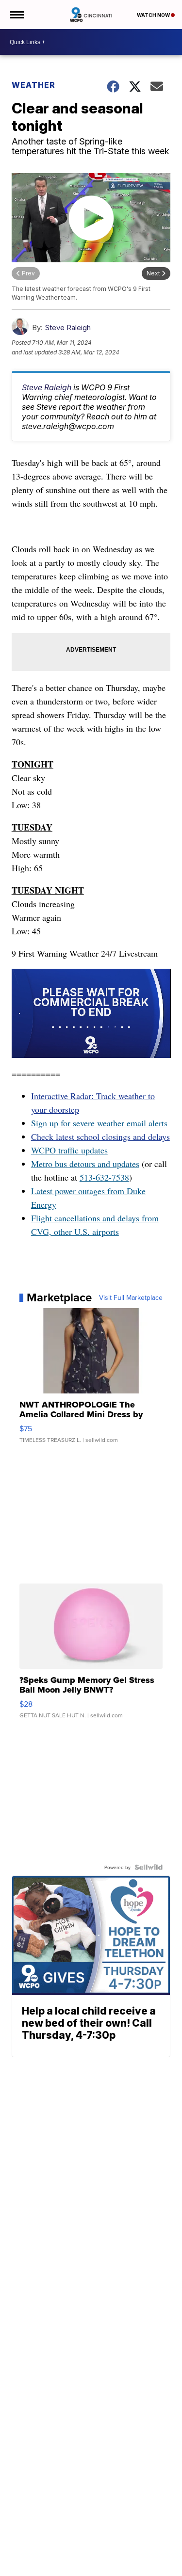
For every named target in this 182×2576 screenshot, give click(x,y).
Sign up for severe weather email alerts (99, 1123)
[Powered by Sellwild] (149, 1867)
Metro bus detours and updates (85, 1164)
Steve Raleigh (68, 328)
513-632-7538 (104, 1177)
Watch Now (154, 15)
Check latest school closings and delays (100, 1136)
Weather (33, 85)
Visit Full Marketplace (131, 1297)
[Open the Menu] (16, 15)
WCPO (43, 1150)
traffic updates (82, 1150)
